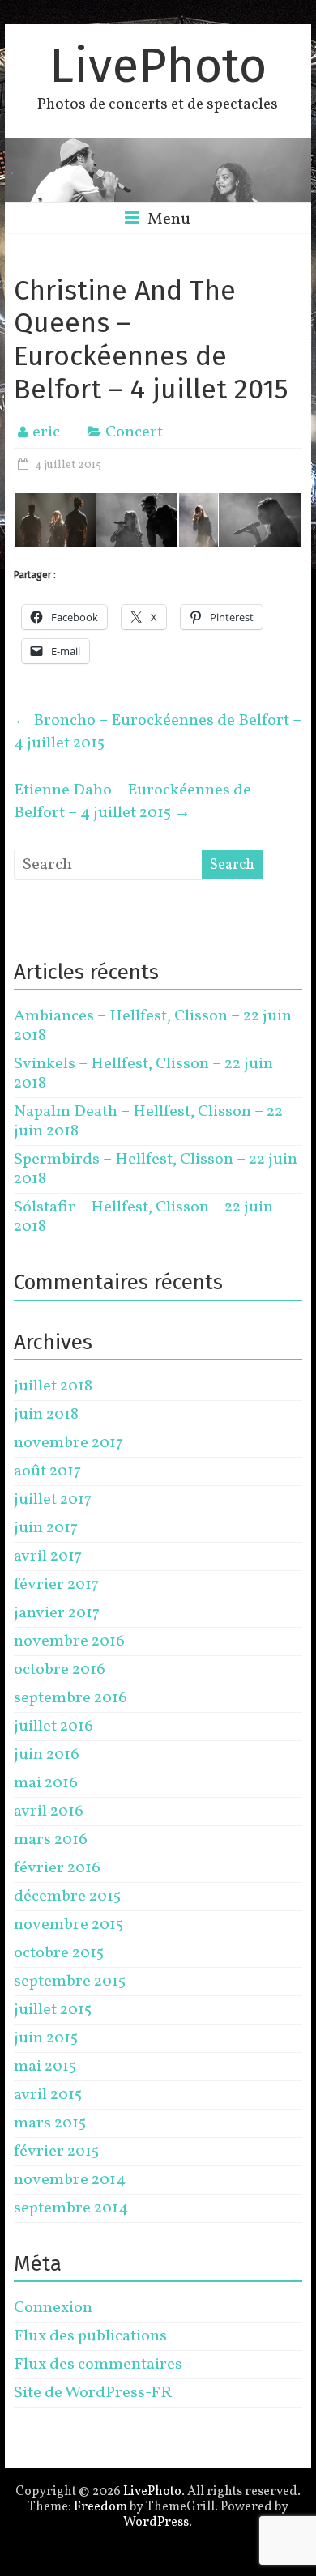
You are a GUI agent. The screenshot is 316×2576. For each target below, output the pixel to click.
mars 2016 (51, 1840)
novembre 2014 (70, 2180)
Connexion (53, 2308)
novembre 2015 (68, 1925)
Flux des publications (90, 2336)
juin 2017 (46, 1528)
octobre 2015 (59, 1953)
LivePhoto (158, 66)
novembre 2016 (69, 1641)
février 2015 (56, 2152)
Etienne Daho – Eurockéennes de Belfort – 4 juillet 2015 (132, 802)
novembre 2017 (68, 1443)
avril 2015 (48, 2095)
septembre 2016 (70, 1698)
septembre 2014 (71, 2208)
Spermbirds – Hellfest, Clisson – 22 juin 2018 (156, 1169)
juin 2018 (46, 1415)
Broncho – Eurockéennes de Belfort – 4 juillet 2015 (158, 732)
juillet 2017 (53, 1500)
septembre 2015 (70, 1982)
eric (46, 432)
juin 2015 (46, 2038)
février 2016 (57, 1868)
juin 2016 (47, 1755)
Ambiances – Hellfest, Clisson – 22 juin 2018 (153, 1026)
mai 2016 (46, 1783)
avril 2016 (49, 1812)
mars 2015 (50, 2123)
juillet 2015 (53, 2010)
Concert (134, 432)
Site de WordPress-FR (93, 2393)
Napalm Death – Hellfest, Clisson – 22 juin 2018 (148, 1122)
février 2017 (56, 1585)
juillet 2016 (53, 1727)
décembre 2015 (67, 1897)
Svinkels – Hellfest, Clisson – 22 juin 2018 (143, 1074)
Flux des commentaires (98, 2365)
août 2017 (47, 1471)
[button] (54, 520)
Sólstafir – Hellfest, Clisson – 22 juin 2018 (143, 1217)
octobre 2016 (60, 1670)
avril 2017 (48, 1556)
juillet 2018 (53, 1386)
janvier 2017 (57, 1613)
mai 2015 (45, 2067)
